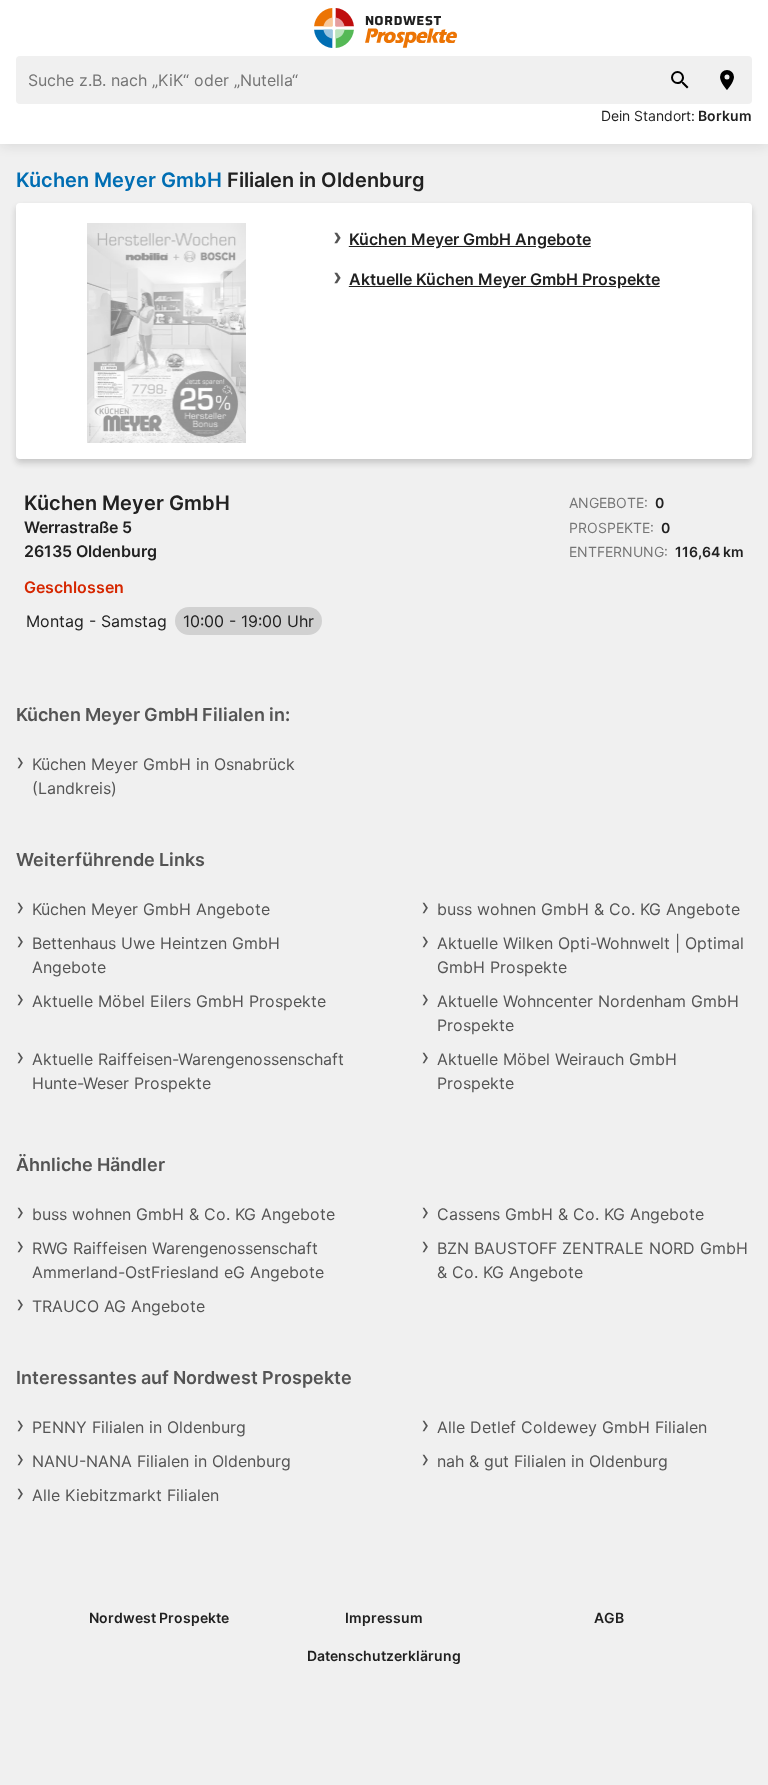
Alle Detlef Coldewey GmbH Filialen (572, 1427)
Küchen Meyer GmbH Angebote (470, 239)
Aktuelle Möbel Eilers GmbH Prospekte (179, 1001)
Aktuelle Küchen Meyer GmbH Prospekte (504, 279)
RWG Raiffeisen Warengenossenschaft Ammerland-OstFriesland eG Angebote (178, 1260)
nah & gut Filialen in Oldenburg (552, 1461)
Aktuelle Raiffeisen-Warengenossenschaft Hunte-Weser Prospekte (188, 1071)
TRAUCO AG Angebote (118, 1306)
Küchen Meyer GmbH (119, 180)
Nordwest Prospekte (159, 1617)
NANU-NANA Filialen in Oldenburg (161, 1461)
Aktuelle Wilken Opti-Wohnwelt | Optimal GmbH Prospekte (590, 955)
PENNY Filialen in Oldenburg (139, 1427)
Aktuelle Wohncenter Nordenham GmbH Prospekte (588, 1013)
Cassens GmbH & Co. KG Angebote (570, 1214)
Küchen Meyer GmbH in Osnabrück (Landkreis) (163, 776)
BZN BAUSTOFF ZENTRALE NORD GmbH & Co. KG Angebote (592, 1260)
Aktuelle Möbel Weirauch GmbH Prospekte (557, 1071)
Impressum (384, 1617)
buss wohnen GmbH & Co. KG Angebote (588, 909)
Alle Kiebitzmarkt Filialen (125, 1495)
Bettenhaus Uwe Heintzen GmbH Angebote (156, 955)
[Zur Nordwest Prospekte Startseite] (384, 28)
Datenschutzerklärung (384, 1655)
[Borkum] (728, 80)
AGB (609, 1617)
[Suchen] (680, 80)
